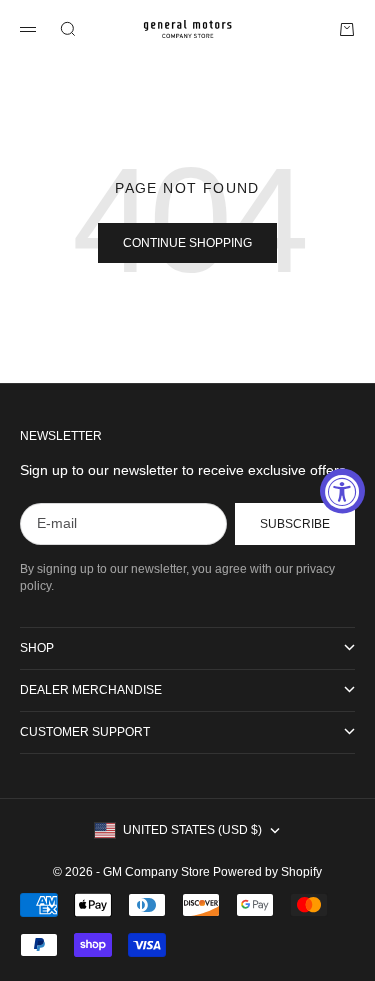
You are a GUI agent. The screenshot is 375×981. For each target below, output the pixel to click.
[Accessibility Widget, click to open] (342, 490)
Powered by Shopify (267, 872)
